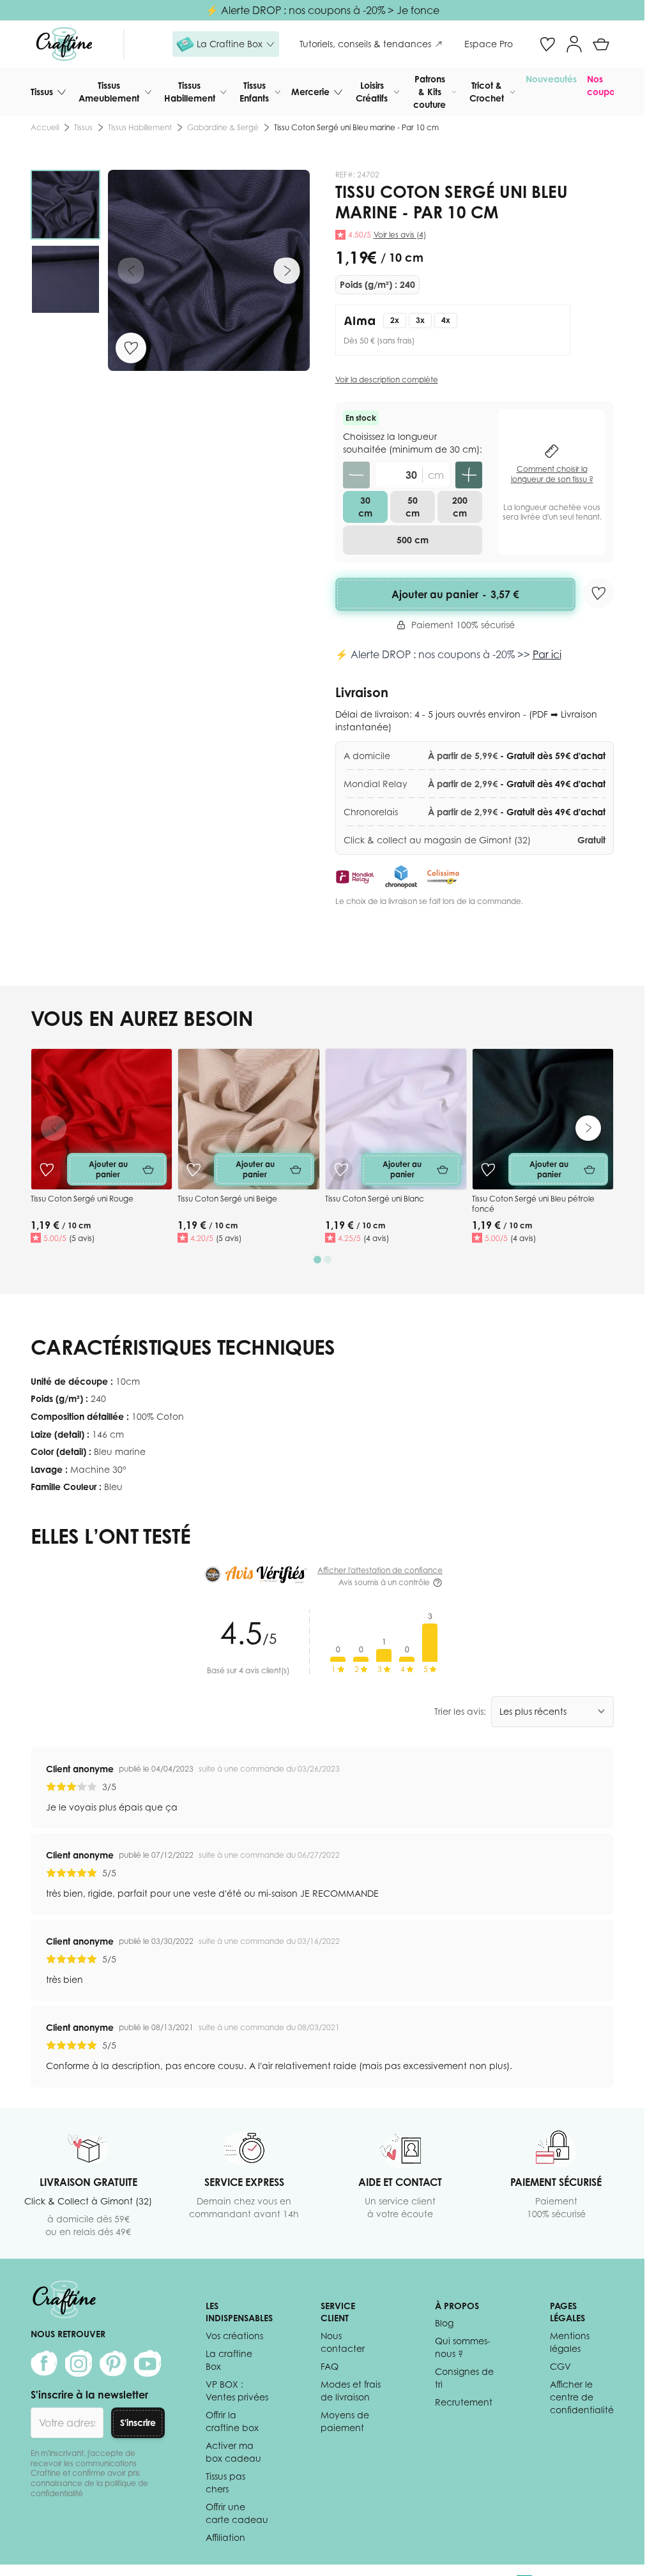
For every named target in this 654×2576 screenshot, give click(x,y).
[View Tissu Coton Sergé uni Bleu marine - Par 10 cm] (65, 205)
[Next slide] (588, 1128)
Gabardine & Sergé (223, 127)
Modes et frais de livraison (351, 2391)
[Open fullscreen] (209, 271)
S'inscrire (138, 2422)
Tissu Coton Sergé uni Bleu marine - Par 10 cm (356, 127)
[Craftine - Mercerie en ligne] (64, 44)
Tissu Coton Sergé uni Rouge (82, 1199)
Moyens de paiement (345, 2421)
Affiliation (225, 2537)
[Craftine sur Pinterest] (113, 2363)
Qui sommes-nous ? (463, 2347)
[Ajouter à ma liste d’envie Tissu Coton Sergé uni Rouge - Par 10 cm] (47, 1170)
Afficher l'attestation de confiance (380, 1570)
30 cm (365, 507)
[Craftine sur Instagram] (79, 2363)
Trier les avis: (460, 1711)
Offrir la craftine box (232, 2421)
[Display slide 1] (317, 1260)
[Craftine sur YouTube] (148, 2363)
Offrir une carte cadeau (237, 2513)
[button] (226, 44)
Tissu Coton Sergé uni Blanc (375, 1199)
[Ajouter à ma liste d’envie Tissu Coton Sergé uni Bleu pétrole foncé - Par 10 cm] (488, 1170)
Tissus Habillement (190, 92)
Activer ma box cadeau (233, 2452)
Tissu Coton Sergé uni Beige (227, 1199)
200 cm (460, 507)
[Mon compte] (574, 44)
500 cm (413, 540)
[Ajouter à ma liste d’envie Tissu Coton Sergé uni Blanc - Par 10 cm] (341, 1170)
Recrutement (464, 2402)
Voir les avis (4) (400, 235)
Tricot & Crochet (487, 92)
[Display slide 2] (328, 1260)
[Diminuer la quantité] (356, 475)
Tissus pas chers (225, 2482)
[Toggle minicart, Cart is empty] (601, 44)
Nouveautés (551, 79)
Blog (444, 2323)
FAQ (330, 2366)
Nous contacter (343, 2342)
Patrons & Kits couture (430, 92)
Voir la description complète (387, 380)
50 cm (413, 507)
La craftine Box (229, 2360)
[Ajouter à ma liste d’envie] (131, 348)
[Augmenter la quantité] (469, 475)
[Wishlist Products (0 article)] (547, 44)
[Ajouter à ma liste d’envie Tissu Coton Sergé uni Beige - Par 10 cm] (194, 1170)
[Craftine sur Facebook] (44, 2363)
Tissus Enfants (254, 92)
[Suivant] (287, 271)
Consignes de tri (464, 2378)
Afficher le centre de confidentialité (582, 2397)
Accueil (45, 127)
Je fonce (418, 10)
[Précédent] (131, 271)
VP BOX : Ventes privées (237, 2391)
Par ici (547, 654)
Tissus (42, 92)
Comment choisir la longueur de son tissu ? (552, 474)
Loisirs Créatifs (372, 92)
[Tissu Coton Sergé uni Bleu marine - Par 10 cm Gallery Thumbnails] (65, 242)
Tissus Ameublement (109, 92)
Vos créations (234, 2336)
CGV (560, 2366)
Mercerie (310, 92)
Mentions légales (570, 2342)
